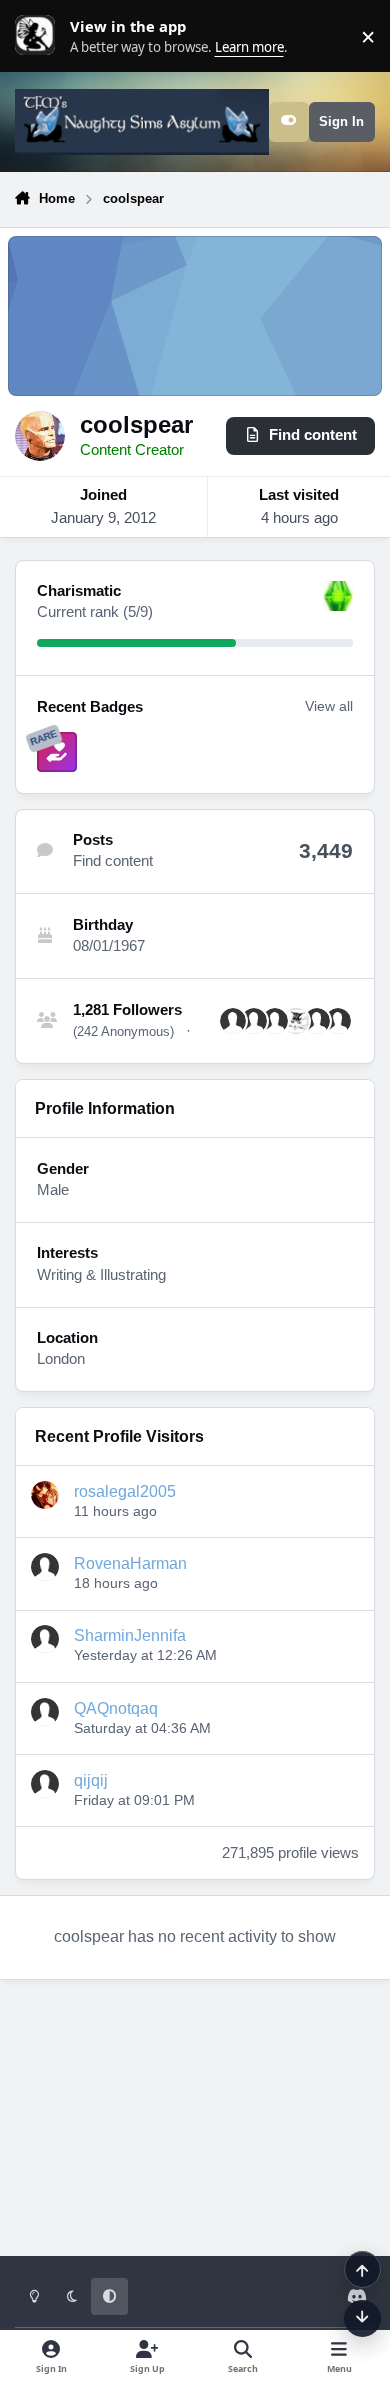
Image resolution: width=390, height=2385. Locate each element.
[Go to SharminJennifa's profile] (45, 1639)
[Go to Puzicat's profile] (296, 1021)
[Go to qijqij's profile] (45, 1784)
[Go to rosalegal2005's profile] (45, 1495)
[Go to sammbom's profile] (338, 1021)
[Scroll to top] (362, 2269)
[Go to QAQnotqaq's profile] (45, 1712)
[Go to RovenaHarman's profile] (45, 1567)
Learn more (40, 36)
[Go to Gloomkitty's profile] (275, 1021)
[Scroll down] (362, 2318)
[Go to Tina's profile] (317, 1021)
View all (329, 706)
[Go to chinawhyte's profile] (254, 1021)
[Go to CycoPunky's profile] (233, 1021)
